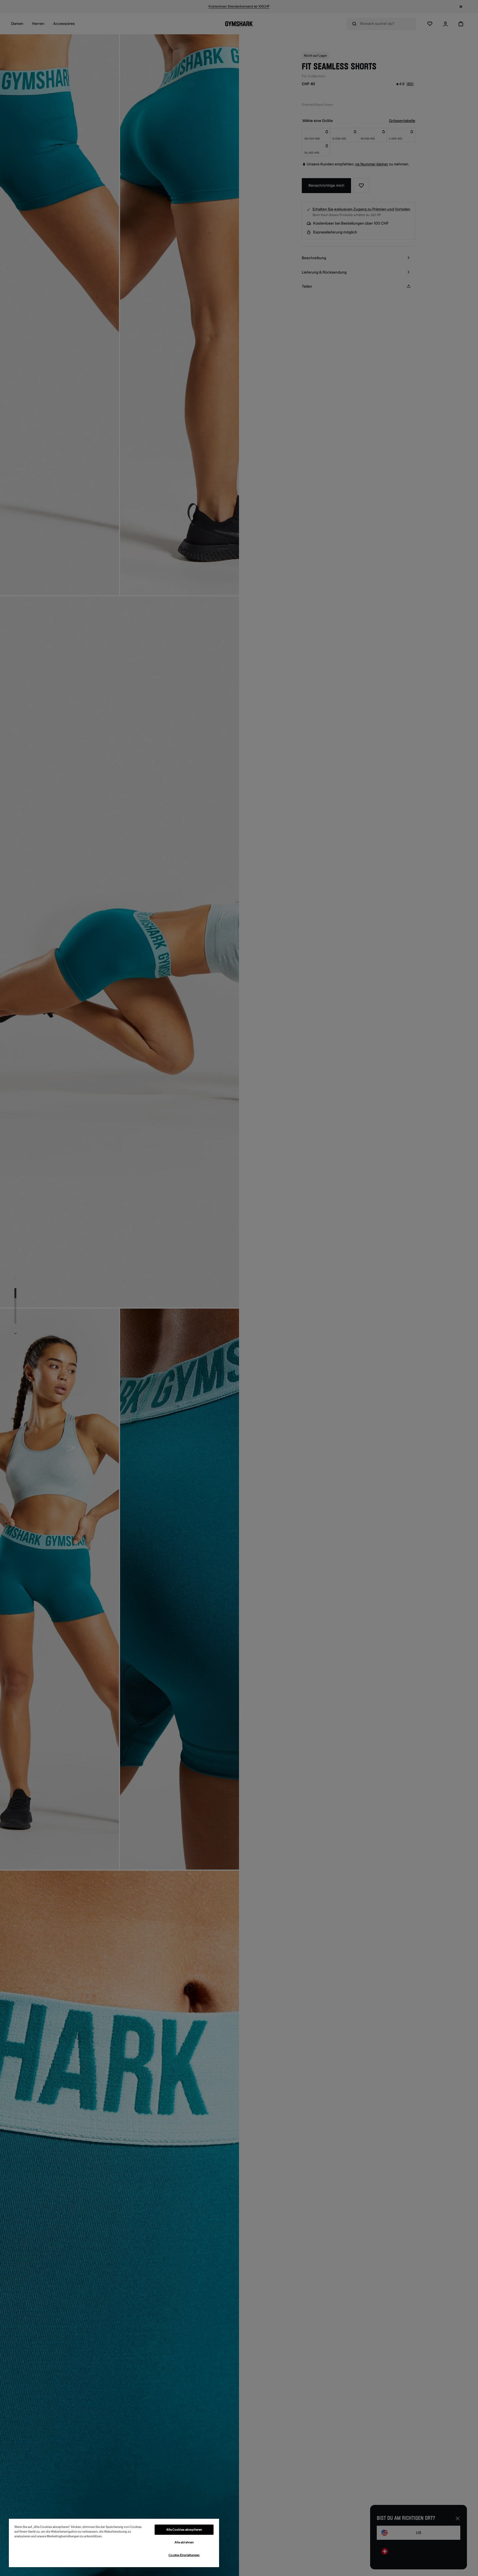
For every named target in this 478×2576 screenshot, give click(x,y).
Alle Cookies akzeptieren (184, 2530)
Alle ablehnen (184, 2542)
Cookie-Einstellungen (184, 2555)
